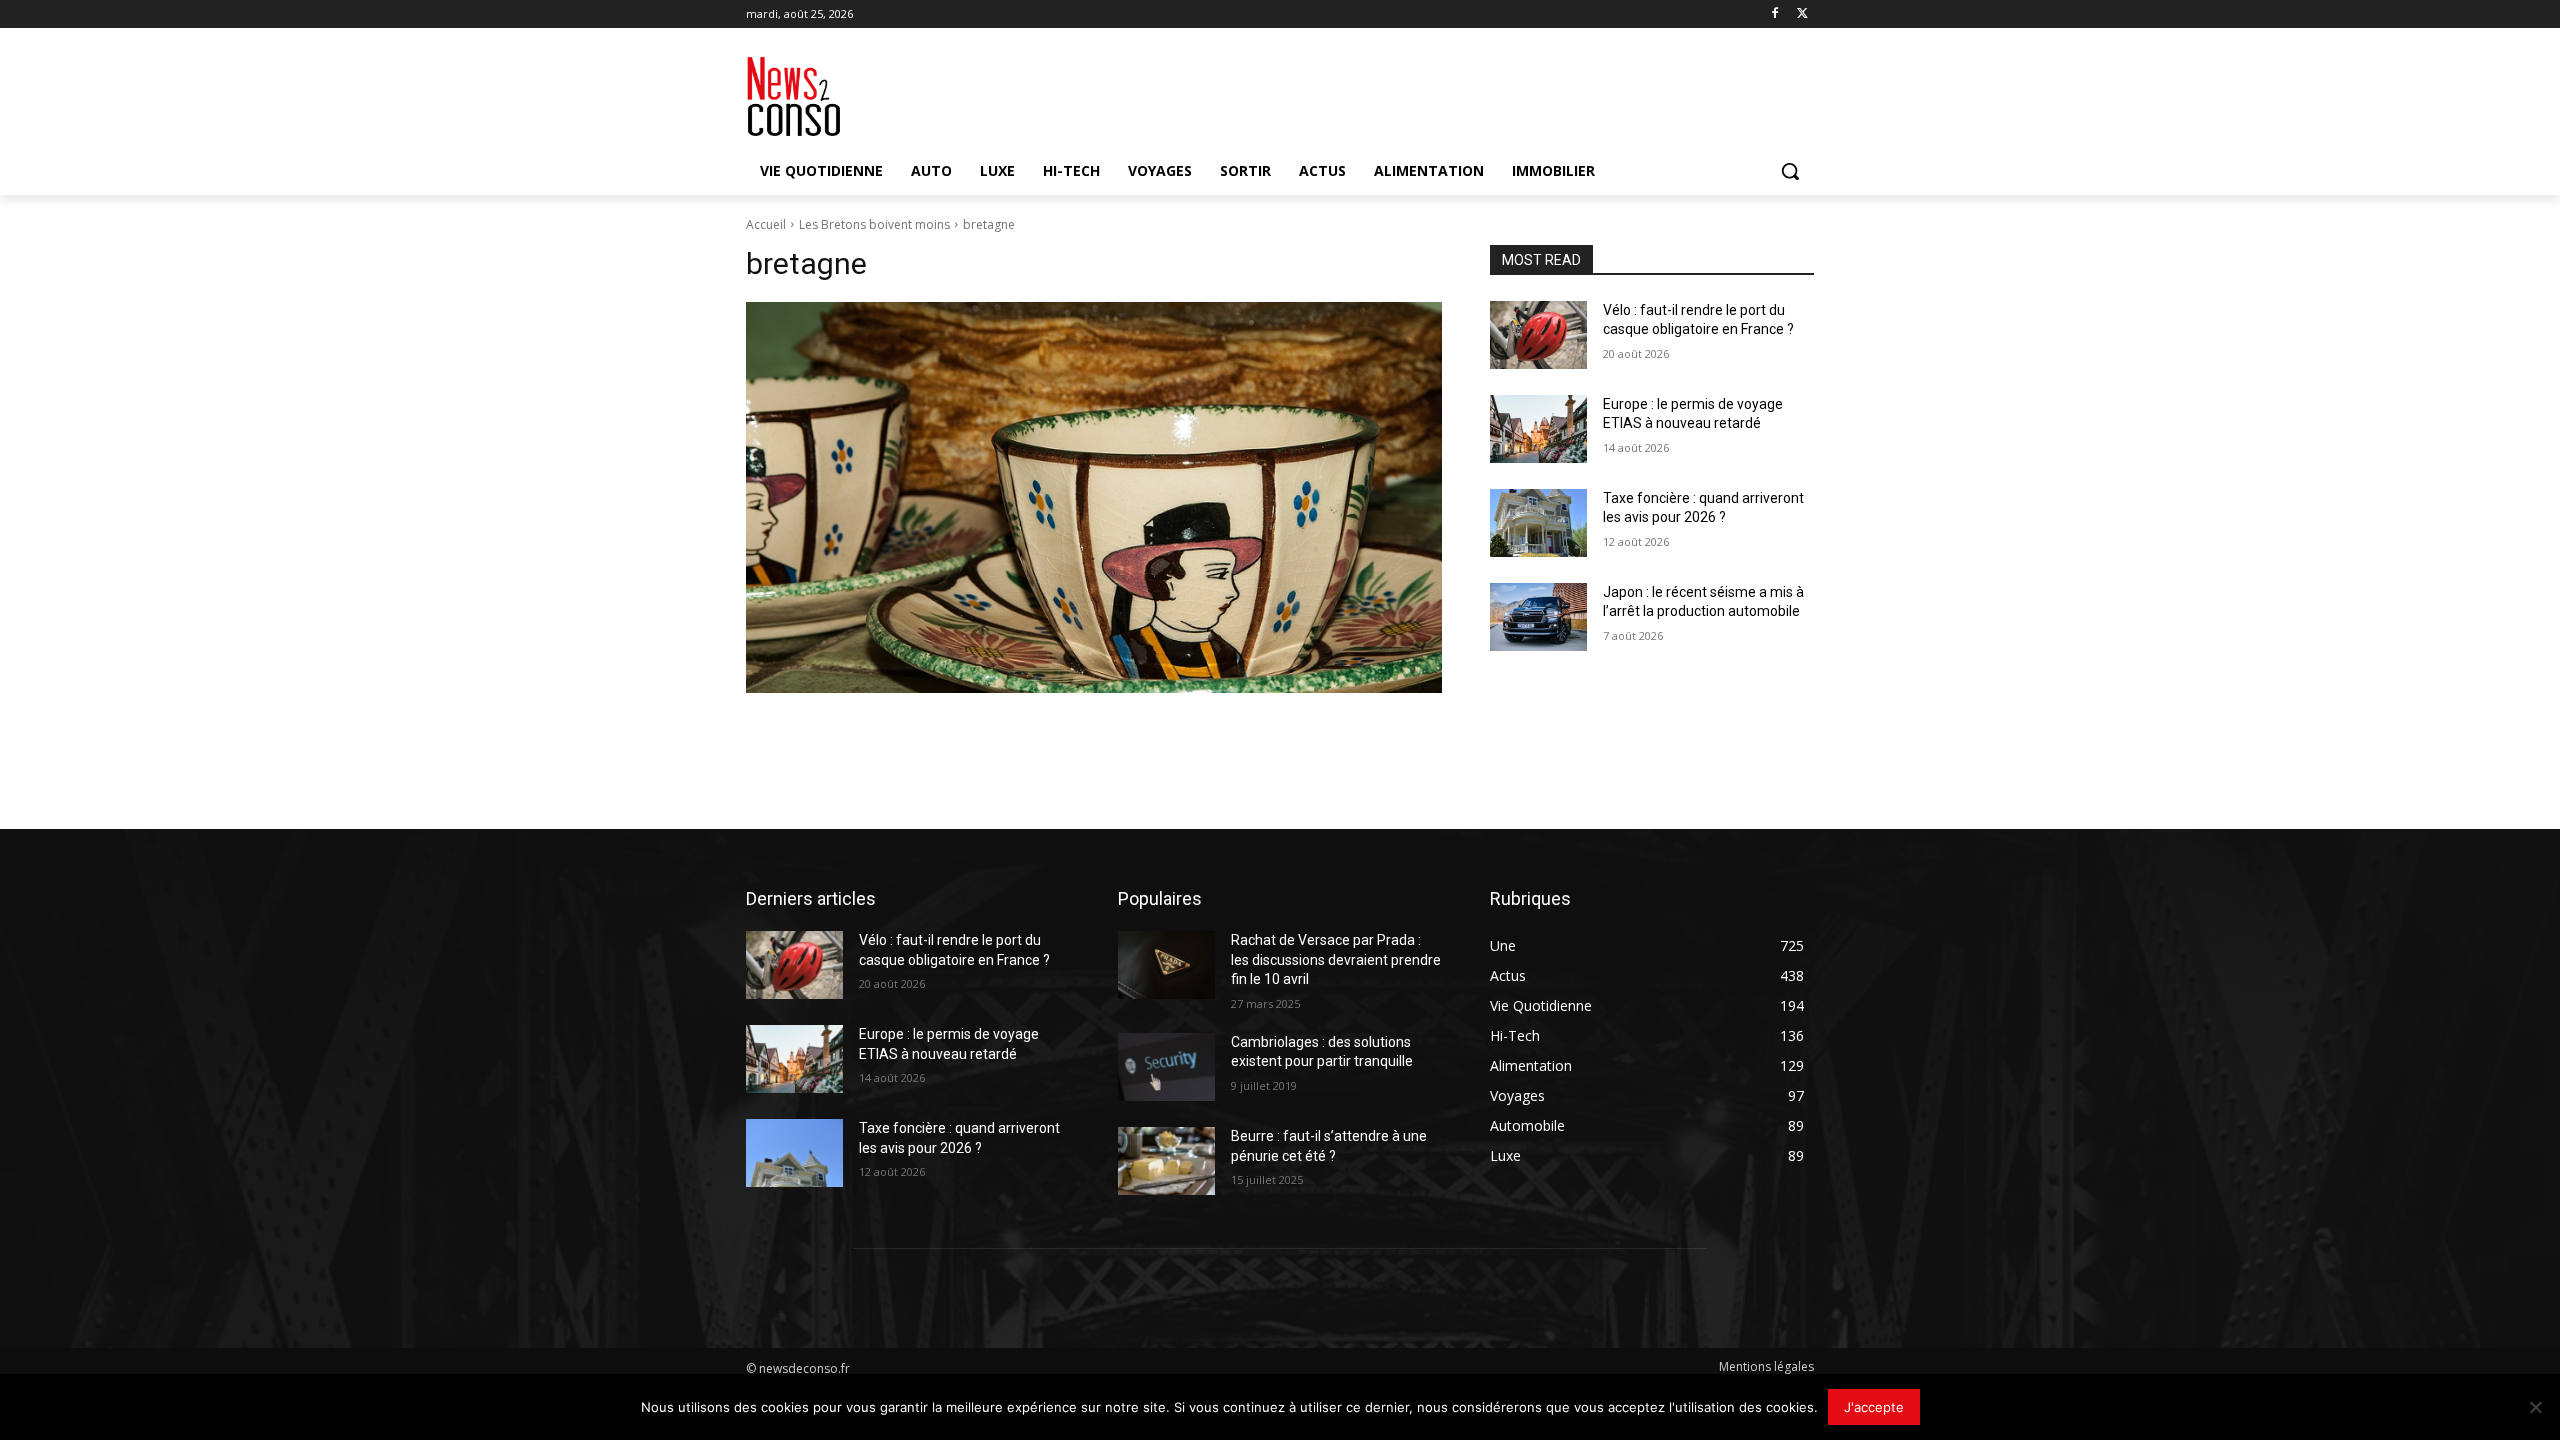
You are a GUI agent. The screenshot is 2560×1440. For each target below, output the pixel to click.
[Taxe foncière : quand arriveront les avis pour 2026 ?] (1538, 523)
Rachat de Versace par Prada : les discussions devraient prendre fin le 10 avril (1336, 959)
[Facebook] (1774, 14)
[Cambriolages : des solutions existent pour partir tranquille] (1166, 1067)
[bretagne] (1094, 498)
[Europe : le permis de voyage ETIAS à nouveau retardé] (1538, 429)
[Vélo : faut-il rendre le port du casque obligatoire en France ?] (1538, 335)
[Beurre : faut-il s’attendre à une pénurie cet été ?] (1166, 1161)
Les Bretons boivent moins (874, 224)
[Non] (2535, 1407)
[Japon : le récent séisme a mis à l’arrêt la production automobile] (1538, 617)
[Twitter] (1802, 14)
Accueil (766, 224)
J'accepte (1874, 1407)
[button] (1790, 171)
